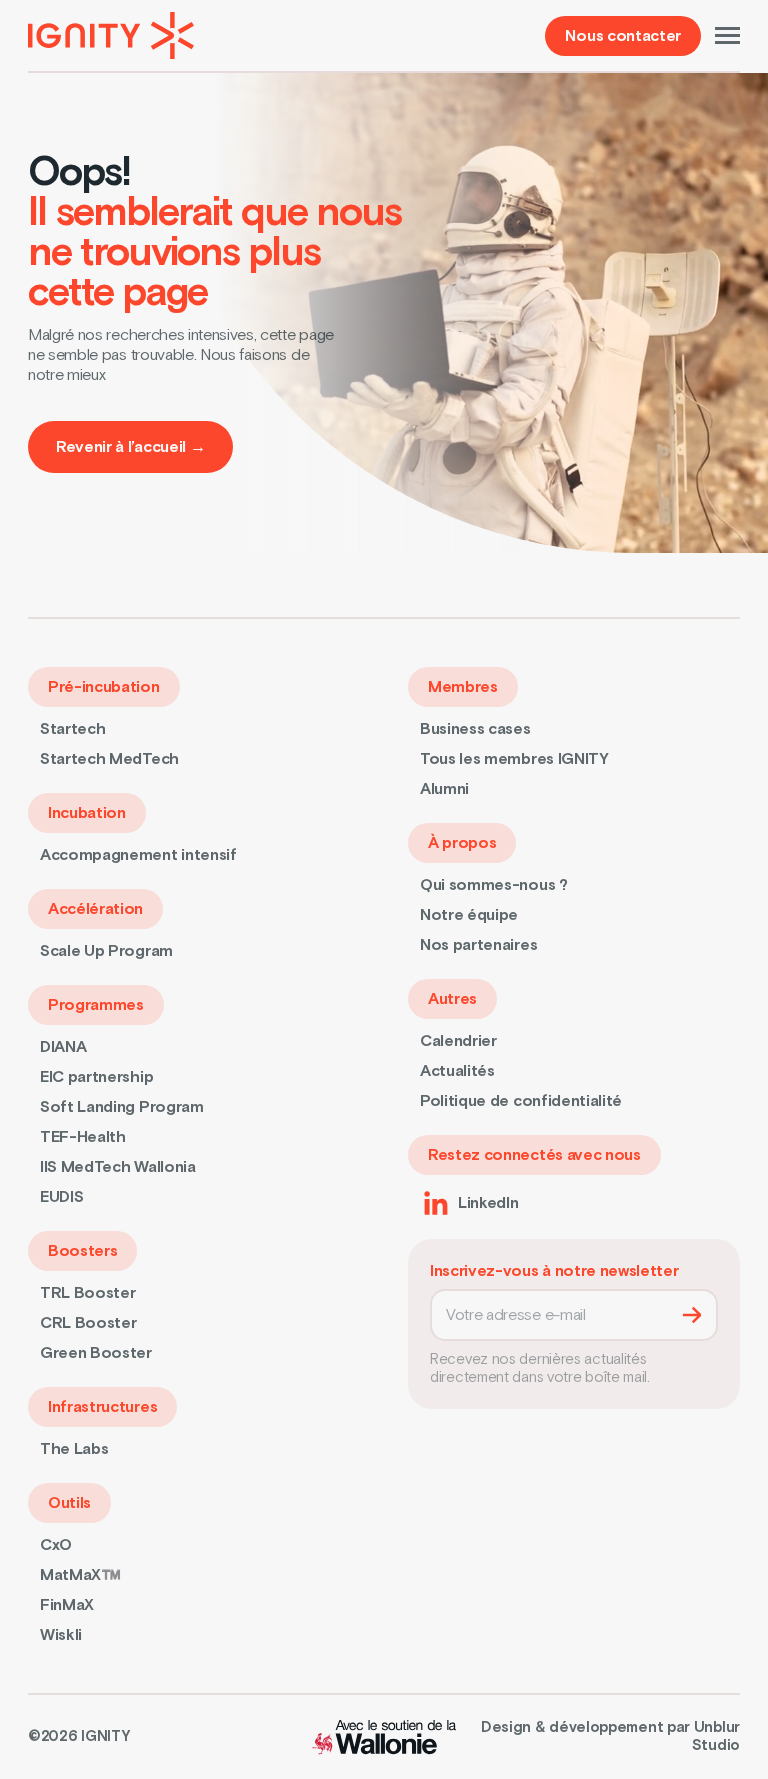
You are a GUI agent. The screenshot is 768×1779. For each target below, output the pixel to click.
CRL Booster (88, 1323)
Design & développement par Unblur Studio (610, 1737)
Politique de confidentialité (521, 1101)
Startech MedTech (109, 759)
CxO (56, 1545)
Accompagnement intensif (138, 855)
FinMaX (67, 1605)
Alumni (444, 789)
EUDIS (61, 1197)
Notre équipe (469, 915)
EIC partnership (96, 1077)
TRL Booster (87, 1293)
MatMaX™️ (80, 1575)
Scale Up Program (106, 951)
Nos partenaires (478, 945)
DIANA (63, 1047)
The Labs (74, 1449)
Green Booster (96, 1353)
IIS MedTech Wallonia (118, 1167)
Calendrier (458, 1041)
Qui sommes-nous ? (494, 885)
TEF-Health (83, 1137)
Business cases (475, 729)
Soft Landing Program (122, 1107)
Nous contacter (623, 36)
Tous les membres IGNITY (514, 759)
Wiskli (61, 1635)
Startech (72, 729)
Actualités (457, 1071)
